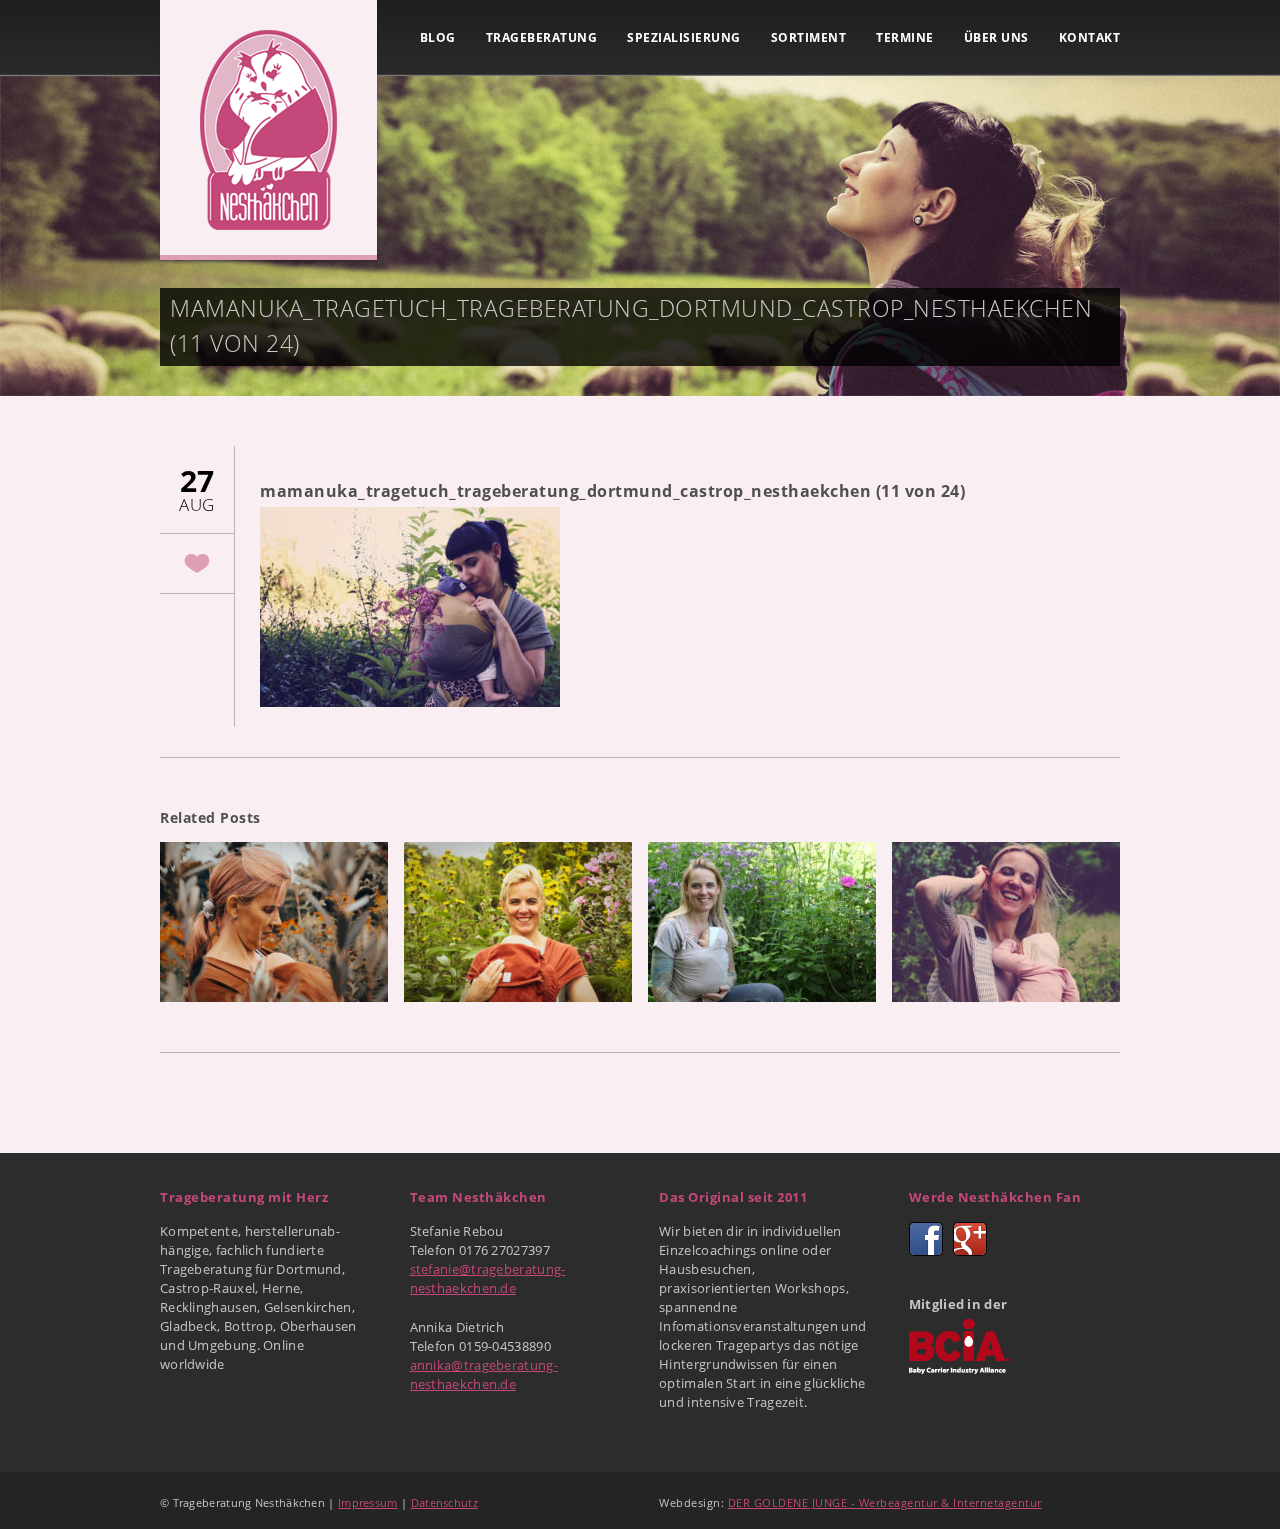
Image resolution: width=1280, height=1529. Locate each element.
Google (970, 1239)
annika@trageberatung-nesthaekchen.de (484, 1374)
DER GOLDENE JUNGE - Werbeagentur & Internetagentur (885, 1502)
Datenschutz (444, 1502)
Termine (905, 37)
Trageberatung (542, 37)
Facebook (926, 1239)
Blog (438, 37)
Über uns (996, 37)
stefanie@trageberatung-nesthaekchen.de (488, 1278)
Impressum (368, 1502)
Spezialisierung (684, 37)
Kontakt (1090, 37)
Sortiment (809, 37)
